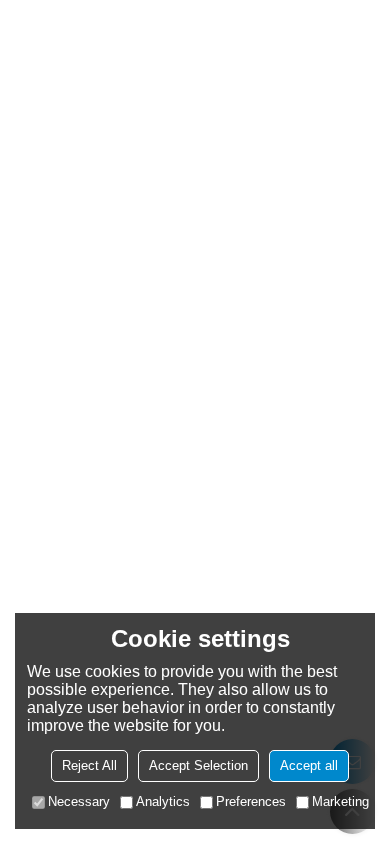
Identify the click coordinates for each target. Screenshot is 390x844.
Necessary (79, 801)
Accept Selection (198, 765)
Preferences (251, 801)
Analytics (163, 801)
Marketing (340, 801)
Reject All (89, 765)
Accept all (309, 765)
